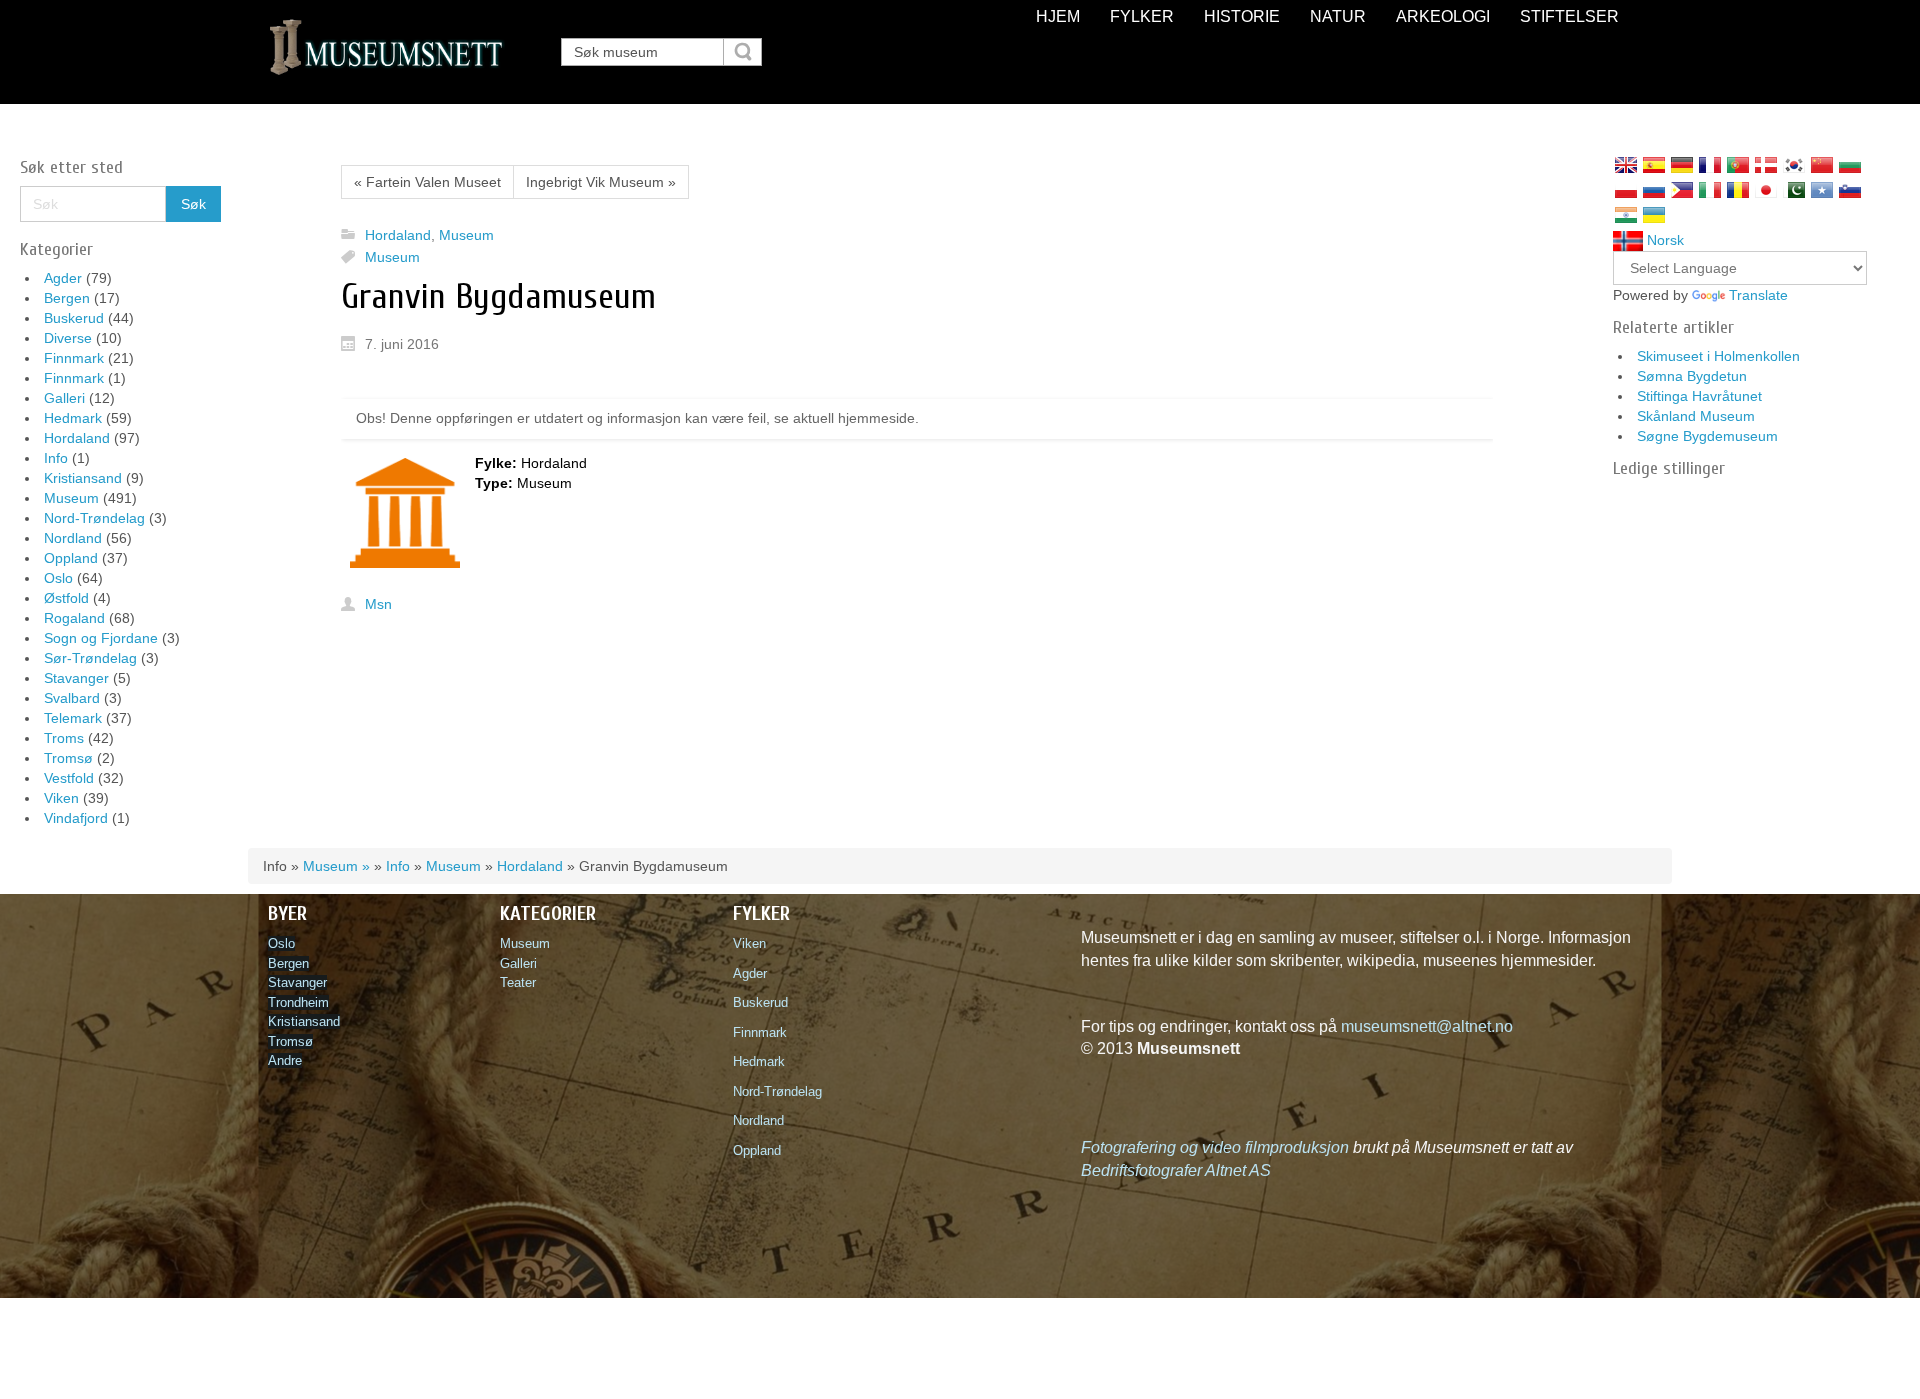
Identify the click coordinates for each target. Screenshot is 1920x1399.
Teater (518, 982)
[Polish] (1626, 190)
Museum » (336, 866)
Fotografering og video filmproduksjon (1215, 1147)
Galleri (64, 398)
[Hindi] (1626, 215)
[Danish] (1766, 165)
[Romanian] (1738, 190)
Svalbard (72, 698)
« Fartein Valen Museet (427, 182)
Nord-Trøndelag (94, 518)
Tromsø (68, 758)
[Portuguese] (1738, 165)
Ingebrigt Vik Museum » (601, 182)
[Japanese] (1766, 190)
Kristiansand (83, 478)
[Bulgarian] (1850, 165)
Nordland (73, 538)
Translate (1758, 295)
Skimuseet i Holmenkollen (1718, 356)
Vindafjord (76, 818)
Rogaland (74, 618)
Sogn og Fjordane (101, 638)
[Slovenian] (1850, 190)
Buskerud (74, 318)
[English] (1626, 165)
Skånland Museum (1696, 416)
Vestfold (69, 778)
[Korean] (1794, 165)
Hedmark (73, 418)
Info (56, 458)
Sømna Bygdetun (1692, 376)
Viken (61, 798)
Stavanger (76, 678)
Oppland (71, 558)
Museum (71, 498)
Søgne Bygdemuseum (1707, 436)
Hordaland (77, 438)
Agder (63, 278)
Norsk (1663, 240)
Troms (64, 738)
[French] (1710, 165)
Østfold (66, 598)
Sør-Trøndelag (90, 658)
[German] (1682, 165)
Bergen (67, 298)
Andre (285, 1060)
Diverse (68, 338)
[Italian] (1710, 190)
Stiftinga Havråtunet (1699, 396)
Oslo (58, 578)
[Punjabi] (1794, 190)
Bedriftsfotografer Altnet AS (1176, 1170)
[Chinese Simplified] (1822, 165)
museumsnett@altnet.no (1427, 1026)
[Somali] (1822, 190)
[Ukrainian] (1654, 215)
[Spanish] (1654, 165)
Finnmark (74, 358)
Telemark (73, 718)
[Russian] (1654, 190)
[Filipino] (1682, 190)
